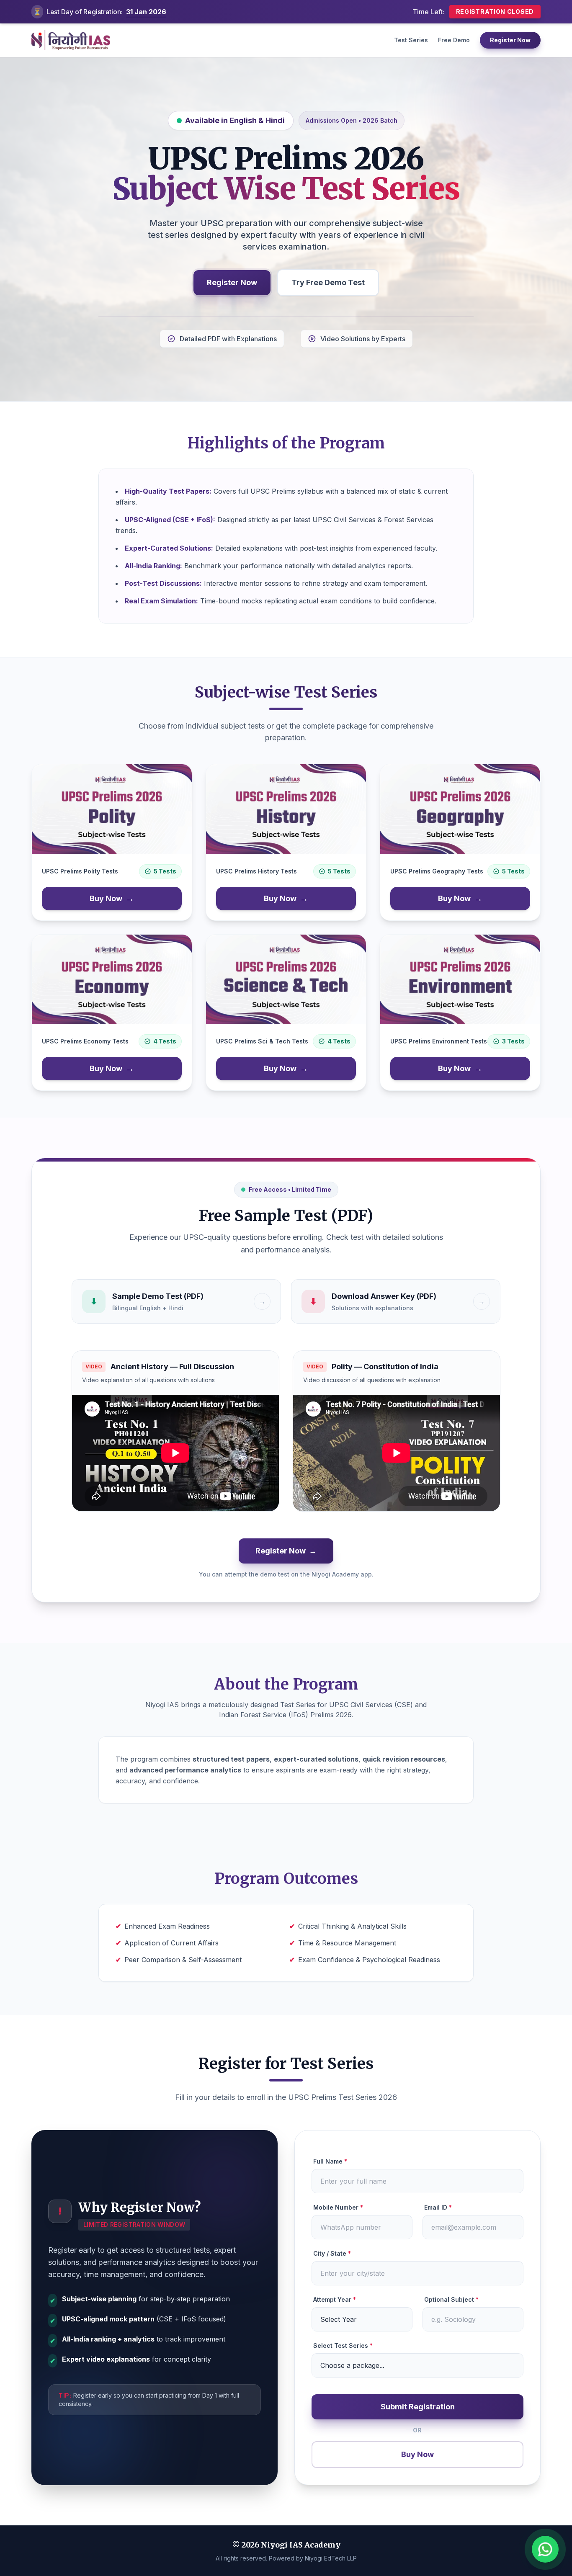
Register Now (510, 40)
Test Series (411, 40)
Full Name (330, 2161)
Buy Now (112, 899)
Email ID (438, 2207)
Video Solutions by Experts (363, 339)
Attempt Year (335, 2299)
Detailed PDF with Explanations (228, 339)
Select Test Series (343, 2345)
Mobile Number (338, 2207)
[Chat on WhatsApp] (545, 2549)
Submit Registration (418, 2407)
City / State (332, 2253)
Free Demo (454, 40)
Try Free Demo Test (328, 282)
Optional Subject (451, 2299)
